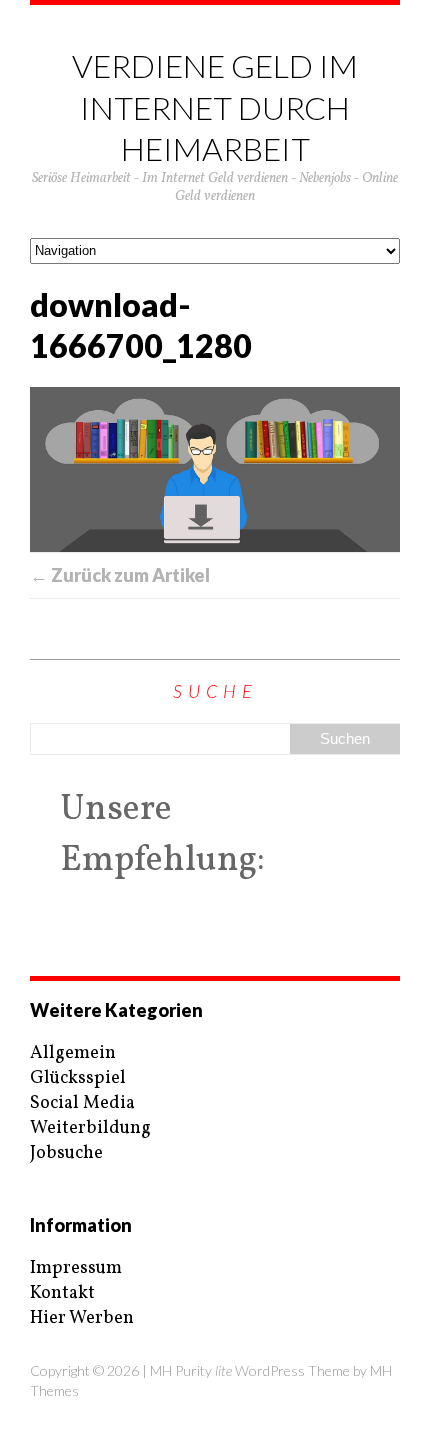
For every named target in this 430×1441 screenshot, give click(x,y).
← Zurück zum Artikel (120, 575)
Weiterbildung (90, 1128)
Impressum (76, 1268)
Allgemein (73, 1053)
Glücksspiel (78, 1078)
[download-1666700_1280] (215, 469)
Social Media (82, 1103)
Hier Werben (82, 1318)
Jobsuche (66, 1153)
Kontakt (62, 1293)
